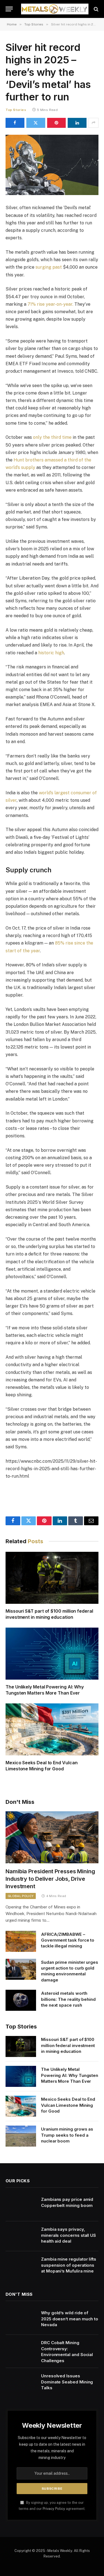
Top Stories (16, 110)
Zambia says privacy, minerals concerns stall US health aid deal (69, 2235)
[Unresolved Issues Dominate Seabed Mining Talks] (21, 2383)
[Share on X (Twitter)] (36, 123)
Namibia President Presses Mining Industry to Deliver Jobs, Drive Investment (50, 1879)
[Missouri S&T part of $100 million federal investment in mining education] (52, 1578)
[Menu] (9, 9)
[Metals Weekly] (55, 9)
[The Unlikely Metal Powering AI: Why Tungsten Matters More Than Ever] (52, 1654)
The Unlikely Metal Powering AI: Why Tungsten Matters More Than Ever (45, 1690)
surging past (49, 267)
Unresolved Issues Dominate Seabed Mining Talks (67, 2382)
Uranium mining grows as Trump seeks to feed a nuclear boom (67, 2135)
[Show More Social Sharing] (93, 123)
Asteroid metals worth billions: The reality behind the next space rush (68, 1999)
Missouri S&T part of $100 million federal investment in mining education (49, 1614)
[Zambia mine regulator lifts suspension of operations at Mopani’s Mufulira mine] (21, 2266)
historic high (51, 653)
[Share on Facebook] (15, 123)
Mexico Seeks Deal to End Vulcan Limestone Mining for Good (42, 1766)
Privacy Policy (54, 2509)
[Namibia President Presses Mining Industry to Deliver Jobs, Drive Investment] (52, 1837)
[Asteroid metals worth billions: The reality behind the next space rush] (21, 2000)
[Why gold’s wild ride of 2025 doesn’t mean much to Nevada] (21, 2320)
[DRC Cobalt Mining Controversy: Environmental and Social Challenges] (21, 2350)
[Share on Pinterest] (57, 123)
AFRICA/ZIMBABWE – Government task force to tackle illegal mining (68, 1940)
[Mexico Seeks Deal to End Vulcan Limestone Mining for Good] (52, 1729)
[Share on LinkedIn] (77, 123)
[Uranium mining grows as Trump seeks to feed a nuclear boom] (21, 2136)
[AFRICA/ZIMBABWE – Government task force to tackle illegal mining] (21, 1941)
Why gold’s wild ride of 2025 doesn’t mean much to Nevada (70, 2319)
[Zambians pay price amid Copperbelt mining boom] (21, 2206)
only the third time (52, 437)
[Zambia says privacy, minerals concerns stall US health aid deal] (21, 2236)
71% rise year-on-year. (50, 304)
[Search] (96, 9)
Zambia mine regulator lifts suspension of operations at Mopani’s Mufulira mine (69, 2265)
